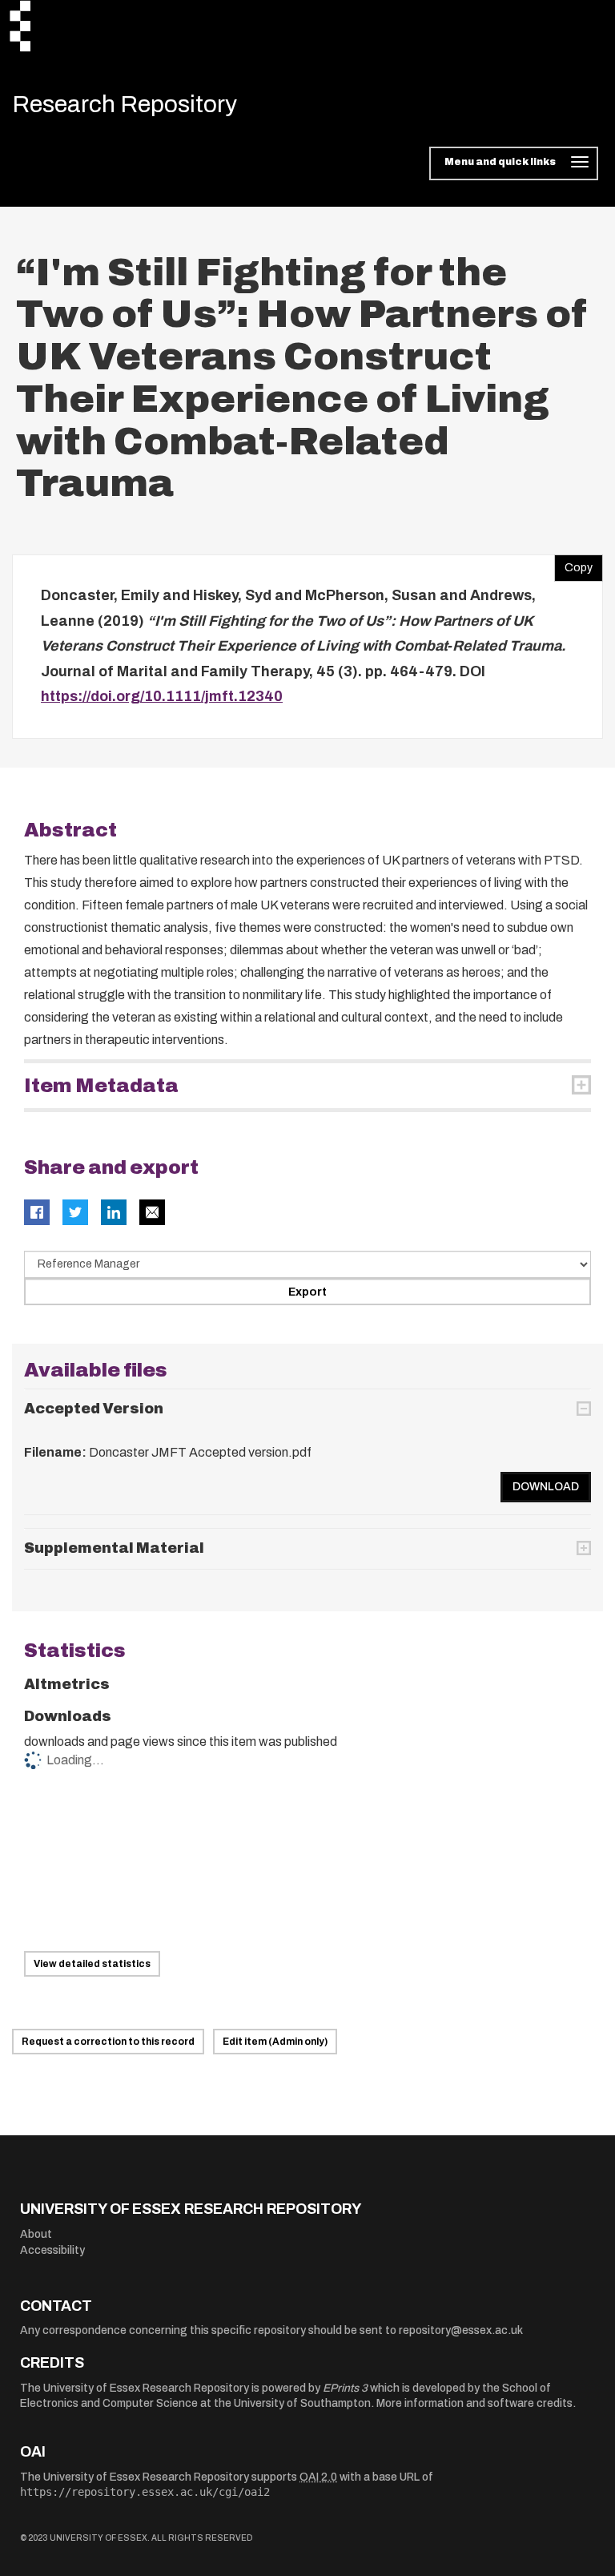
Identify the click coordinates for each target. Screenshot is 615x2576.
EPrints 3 (345, 2388)
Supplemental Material (114, 1548)
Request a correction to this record (108, 2042)
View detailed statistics (92, 1964)
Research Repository (125, 104)
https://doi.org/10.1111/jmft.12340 (162, 696)
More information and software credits (474, 2403)
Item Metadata (101, 1086)
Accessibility (52, 2250)
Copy (573, 564)
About (36, 2234)
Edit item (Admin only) (275, 2042)
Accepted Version (94, 1409)
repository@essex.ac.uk (461, 2330)
